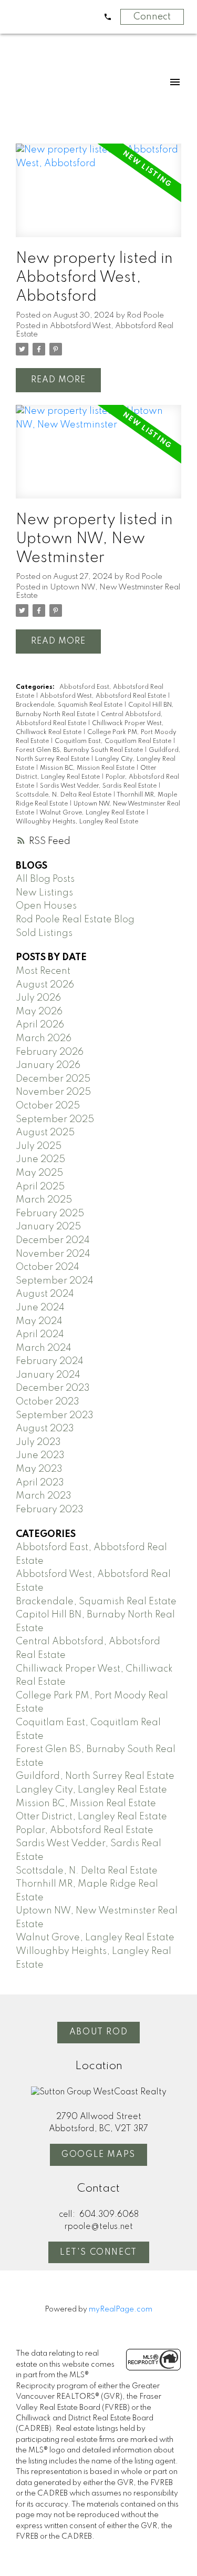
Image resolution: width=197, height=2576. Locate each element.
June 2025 (40, 1159)
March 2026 (44, 1038)
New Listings (44, 893)
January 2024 (48, 1375)
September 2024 (55, 1281)
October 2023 (48, 1402)
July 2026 (38, 998)
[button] (98, 2033)
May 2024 (39, 1321)
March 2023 (44, 1496)
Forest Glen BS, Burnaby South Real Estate (80, 750)
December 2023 (53, 1388)
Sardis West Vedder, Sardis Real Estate (99, 786)
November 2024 (53, 1254)
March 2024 (44, 1348)
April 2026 (40, 1025)
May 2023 (39, 1469)
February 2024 (50, 1361)
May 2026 (39, 1012)
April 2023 (40, 1483)
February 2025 (50, 1214)
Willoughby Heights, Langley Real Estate (77, 822)
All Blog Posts (45, 879)
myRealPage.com (121, 2309)
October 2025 (48, 1106)
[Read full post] (98, 196)
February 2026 (50, 1052)
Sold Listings (44, 933)
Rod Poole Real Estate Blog (75, 920)
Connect (152, 17)
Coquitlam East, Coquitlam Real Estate (114, 741)
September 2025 (55, 1119)
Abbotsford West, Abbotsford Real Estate (104, 696)
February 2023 (50, 1510)
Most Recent (43, 971)
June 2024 (40, 1308)
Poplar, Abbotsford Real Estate (85, 1830)
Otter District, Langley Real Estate (91, 1817)
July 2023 (38, 1442)
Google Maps (98, 2155)
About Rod (98, 2032)
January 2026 (48, 1065)
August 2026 (45, 985)
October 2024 (48, 1267)
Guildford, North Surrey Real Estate (95, 1776)
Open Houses (46, 906)
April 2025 (40, 1187)
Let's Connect (98, 2253)
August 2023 (45, 1429)
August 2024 (45, 1294)
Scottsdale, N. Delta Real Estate (64, 795)
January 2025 (48, 1227)
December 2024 (53, 1240)
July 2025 (39, 1146)
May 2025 (39, 1173)
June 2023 (40, 1455)
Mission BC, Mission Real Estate (88, 768)
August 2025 (45, 1133)
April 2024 (40, 1335)
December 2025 (53, 1079)
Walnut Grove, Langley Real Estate (93, 813)
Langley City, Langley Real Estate (91, 1790)
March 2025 (44, 1200)
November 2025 (53, 1092)
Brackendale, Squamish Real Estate (70, 705)
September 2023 (55, 1416)
